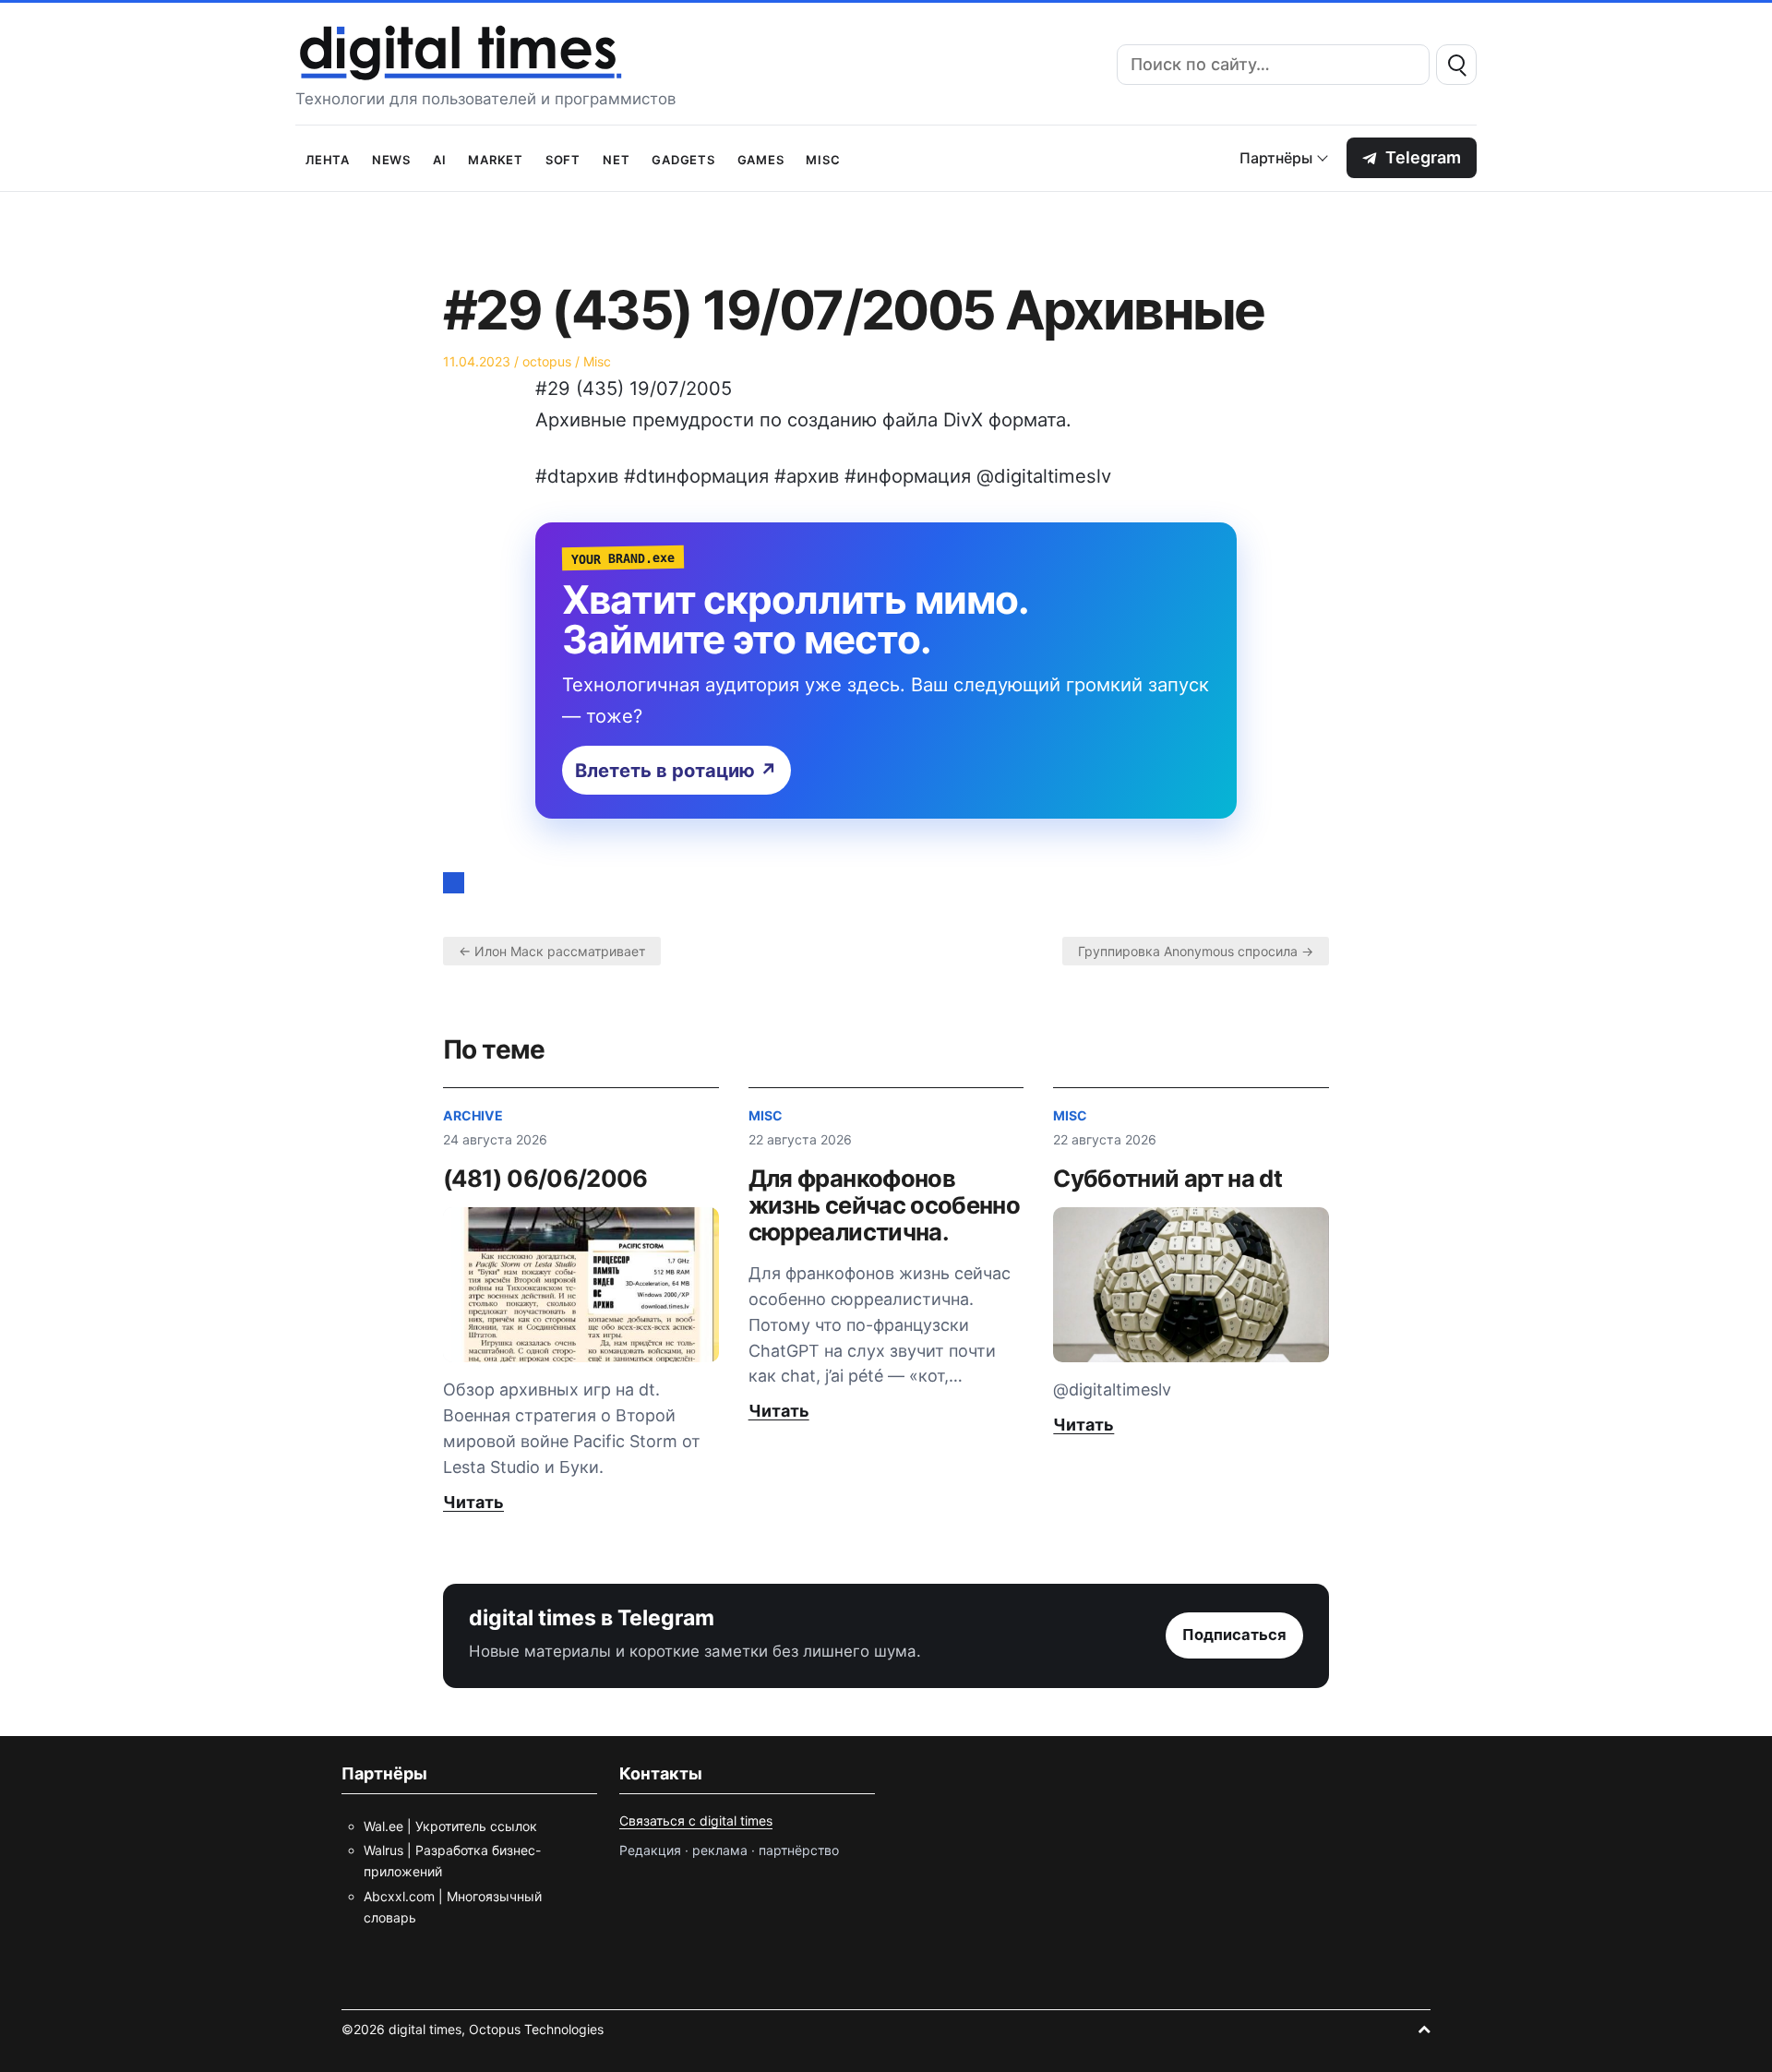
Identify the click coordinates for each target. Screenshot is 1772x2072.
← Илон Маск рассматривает (552, 951)
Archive (473, 1115)
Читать (473, 1502)
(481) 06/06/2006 (545, 1178)
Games (761, 158)
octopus (547, 361)
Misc (823, 158)
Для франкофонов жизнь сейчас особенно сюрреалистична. (885, 1205)
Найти (1456, 65)
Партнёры (1276, 158)
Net (616, 158)
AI (440, 158)
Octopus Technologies (536, 2029)
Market (496, 158)
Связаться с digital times (696, 1820)
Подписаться (1234, 1635)
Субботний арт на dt (1167, 1178)
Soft (563, 158)
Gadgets (683, 158)
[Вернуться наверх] (1424, 2029)
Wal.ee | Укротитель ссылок (450, 1826)
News (391, 158)
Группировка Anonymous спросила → (1196, 951)
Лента (328, 158)
